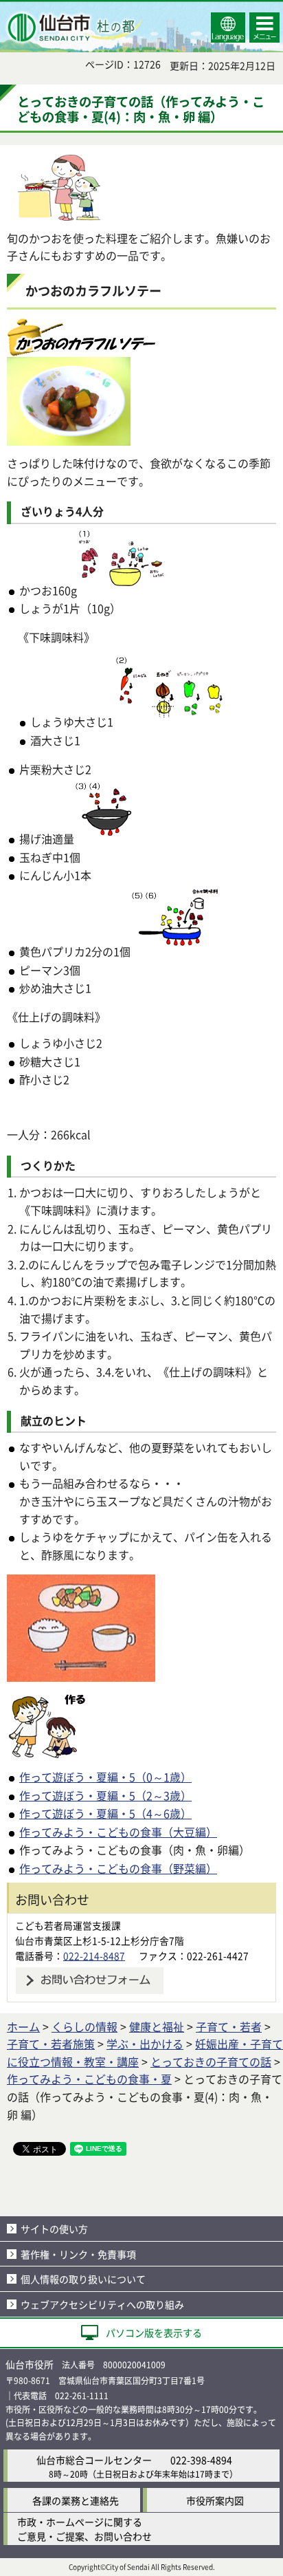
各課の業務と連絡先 (76, 2500)
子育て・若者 (229, 2026)
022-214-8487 (94, 1956)
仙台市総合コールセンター (94, 2460)
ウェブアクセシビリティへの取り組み (102, 2304)
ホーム (23, 2026)
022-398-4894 (201, 2460)
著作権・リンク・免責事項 (78, 2254)
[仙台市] (73, 28)
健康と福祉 (157, 2026)
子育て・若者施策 (51, 2044)
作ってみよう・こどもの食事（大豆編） (118, 1832)
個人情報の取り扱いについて (83, 2279)
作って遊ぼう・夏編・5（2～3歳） (105, 1795)
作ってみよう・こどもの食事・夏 (89, 2079)
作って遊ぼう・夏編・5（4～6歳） (105, 1813)
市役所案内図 (215, 2500)
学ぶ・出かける (145, 2044)
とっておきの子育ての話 (211, 2061)
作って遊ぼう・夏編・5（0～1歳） (105, 1777)
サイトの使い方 (54, 2229)
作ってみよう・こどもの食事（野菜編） (118, 1868)
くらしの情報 (84, 2026)
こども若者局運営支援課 (68, 1925)
